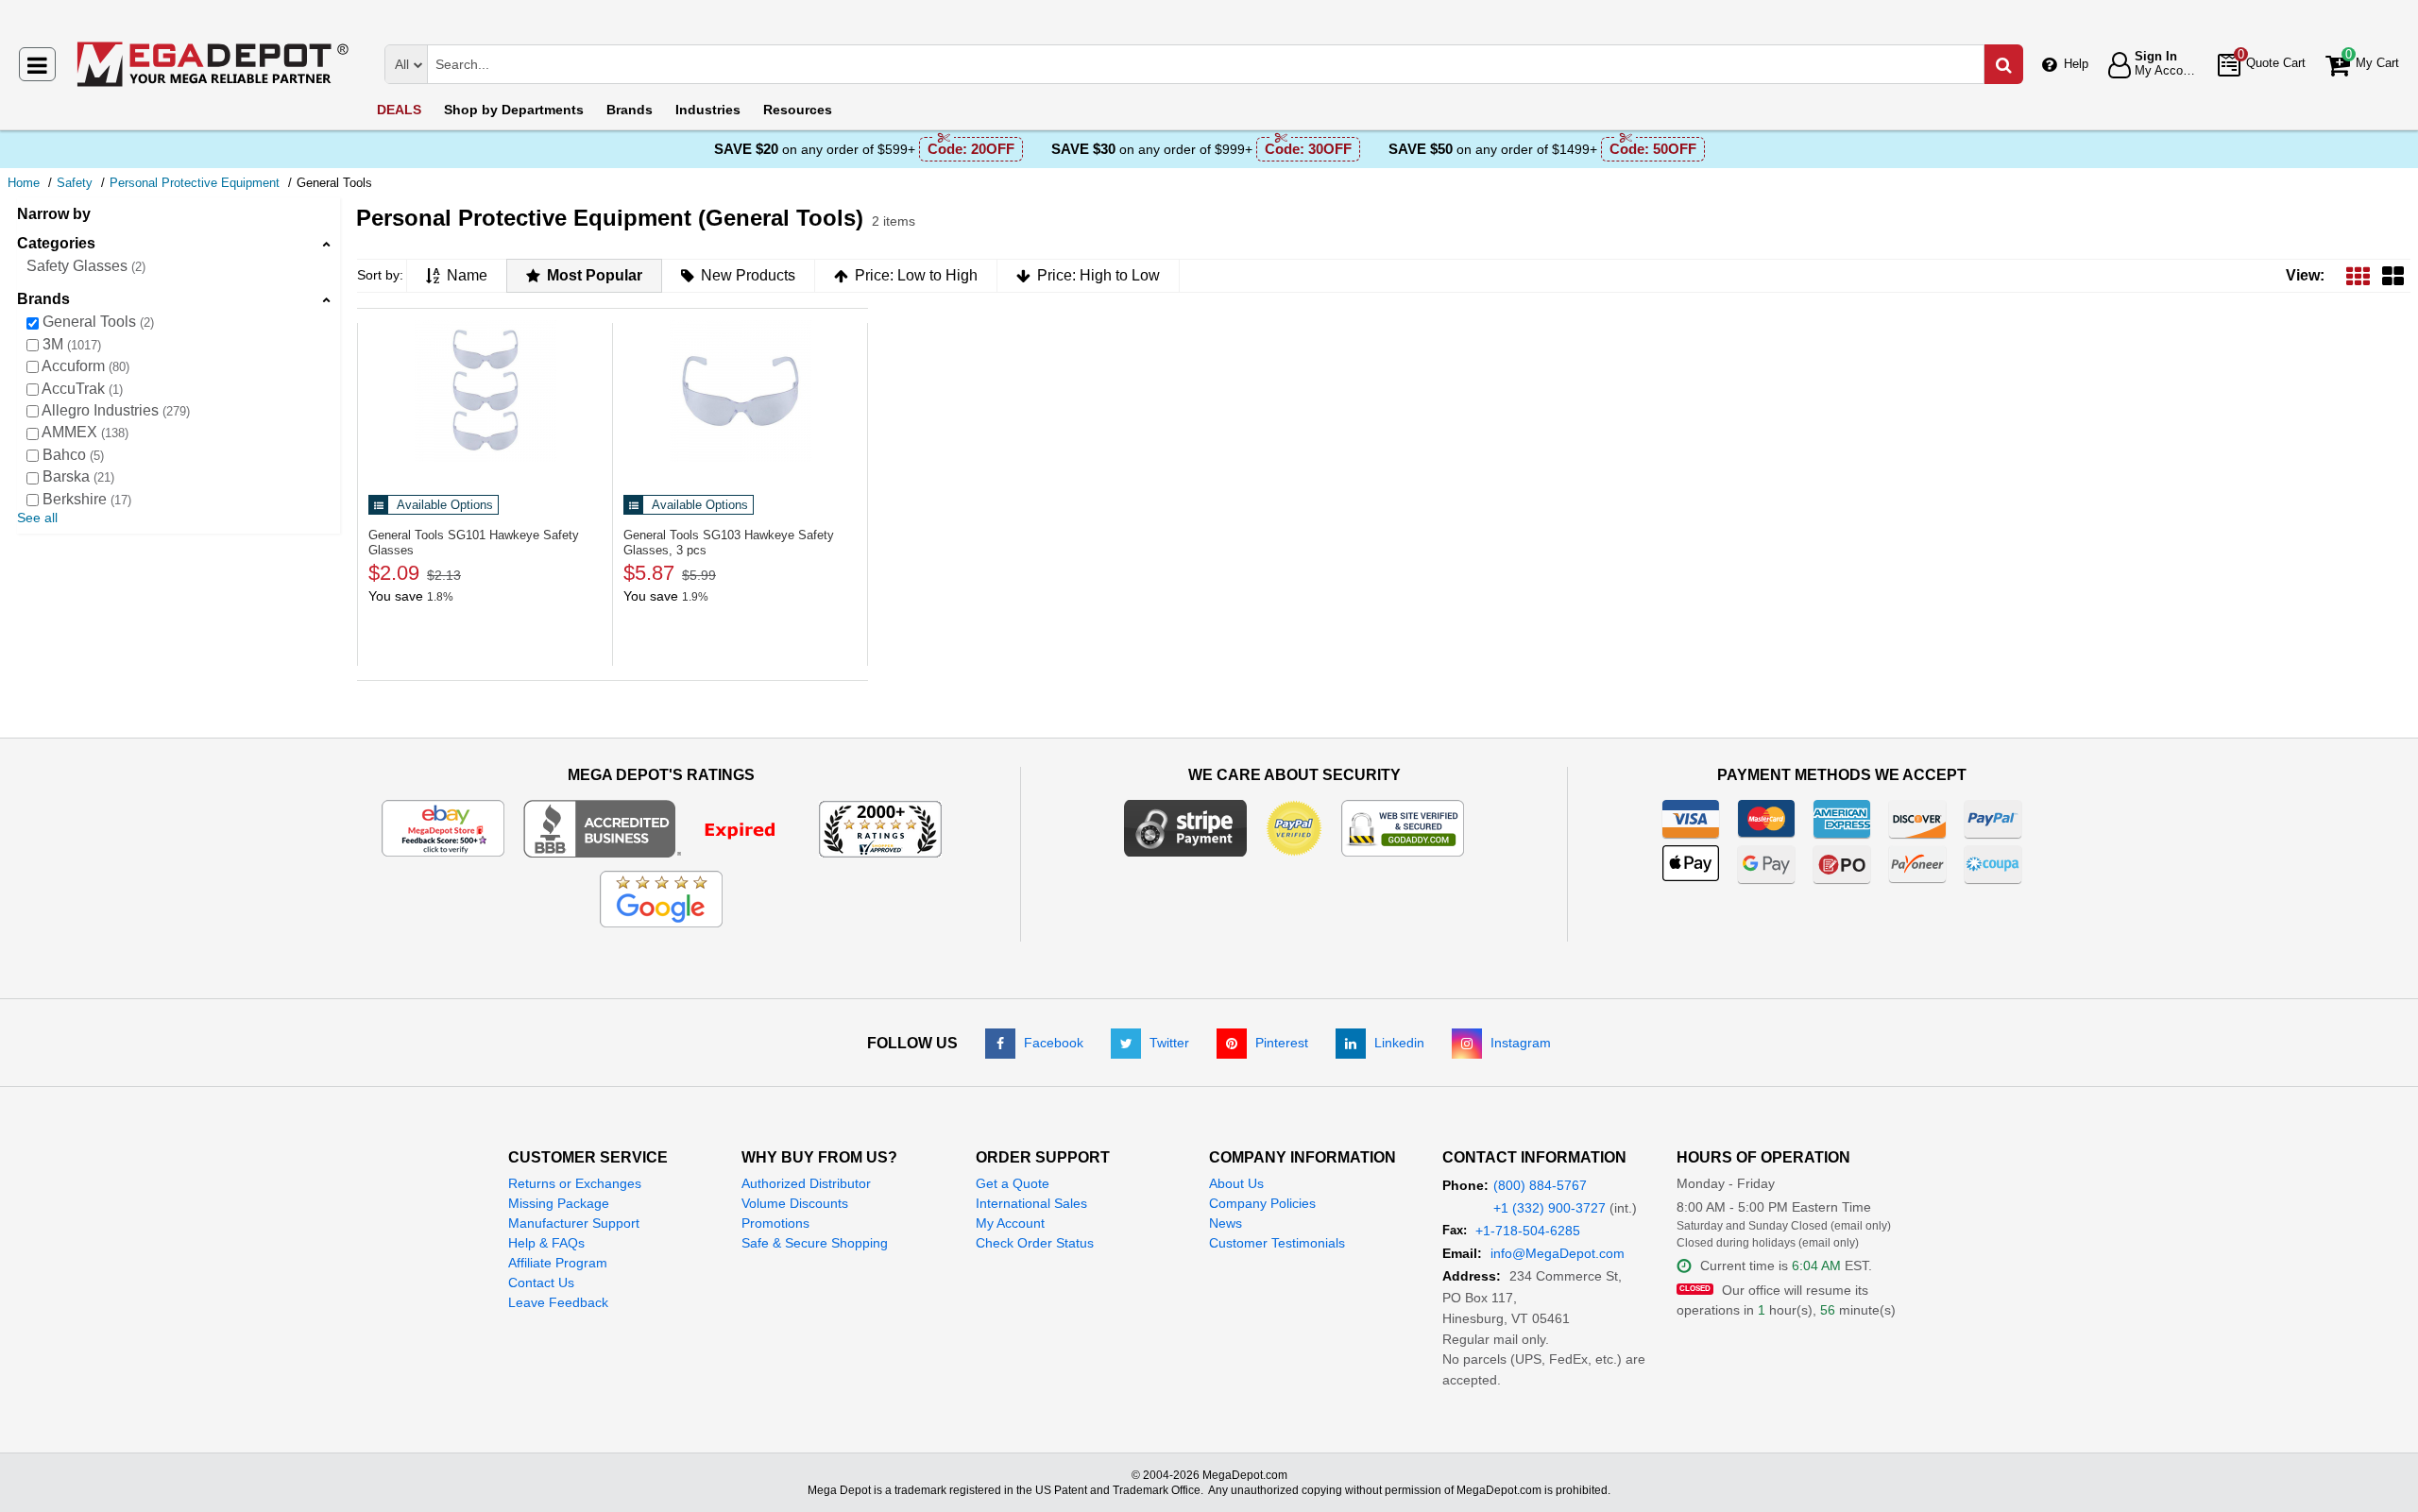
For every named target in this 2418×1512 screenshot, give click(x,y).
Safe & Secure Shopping (815, 1243)
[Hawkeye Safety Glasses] (485, 391)
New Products (748, 275)
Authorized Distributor (806, 1183)
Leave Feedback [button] (558, 1302)
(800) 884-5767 (1540, 1185)
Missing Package (559, 1203)
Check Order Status (1035, 1243)
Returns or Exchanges (575, 1183)
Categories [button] (56, 243)
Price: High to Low (1098, 275)
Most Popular (595, 275)
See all (37, 518)
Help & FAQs (546, 1243)
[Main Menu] (37, 64)
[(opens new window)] (662, 827)
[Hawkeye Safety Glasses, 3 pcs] (740, 391)
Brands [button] (43, 299)
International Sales (1031, 1203)
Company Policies (1262, 1203)
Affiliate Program (558, 1263)
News (1226, 1223)
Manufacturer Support (574, 1223)
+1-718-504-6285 (1528, 1231)
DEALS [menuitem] (399, 110)
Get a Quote (1013, 1183)
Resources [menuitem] (798, 110)
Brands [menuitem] (630, 110)
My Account (1010, 1223)
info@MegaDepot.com (1558, 1253)
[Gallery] (2393, 275)
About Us (1236, 1183)
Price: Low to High (916, 275)
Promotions (775, 1223)
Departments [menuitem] (514, 110)
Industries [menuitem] (708, 110)
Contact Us (541, 1283)
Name (467, 275)
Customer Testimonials (1277, 1243)
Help (2076, 64)
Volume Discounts (795, 1203)
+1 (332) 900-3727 (1550, 1208)
